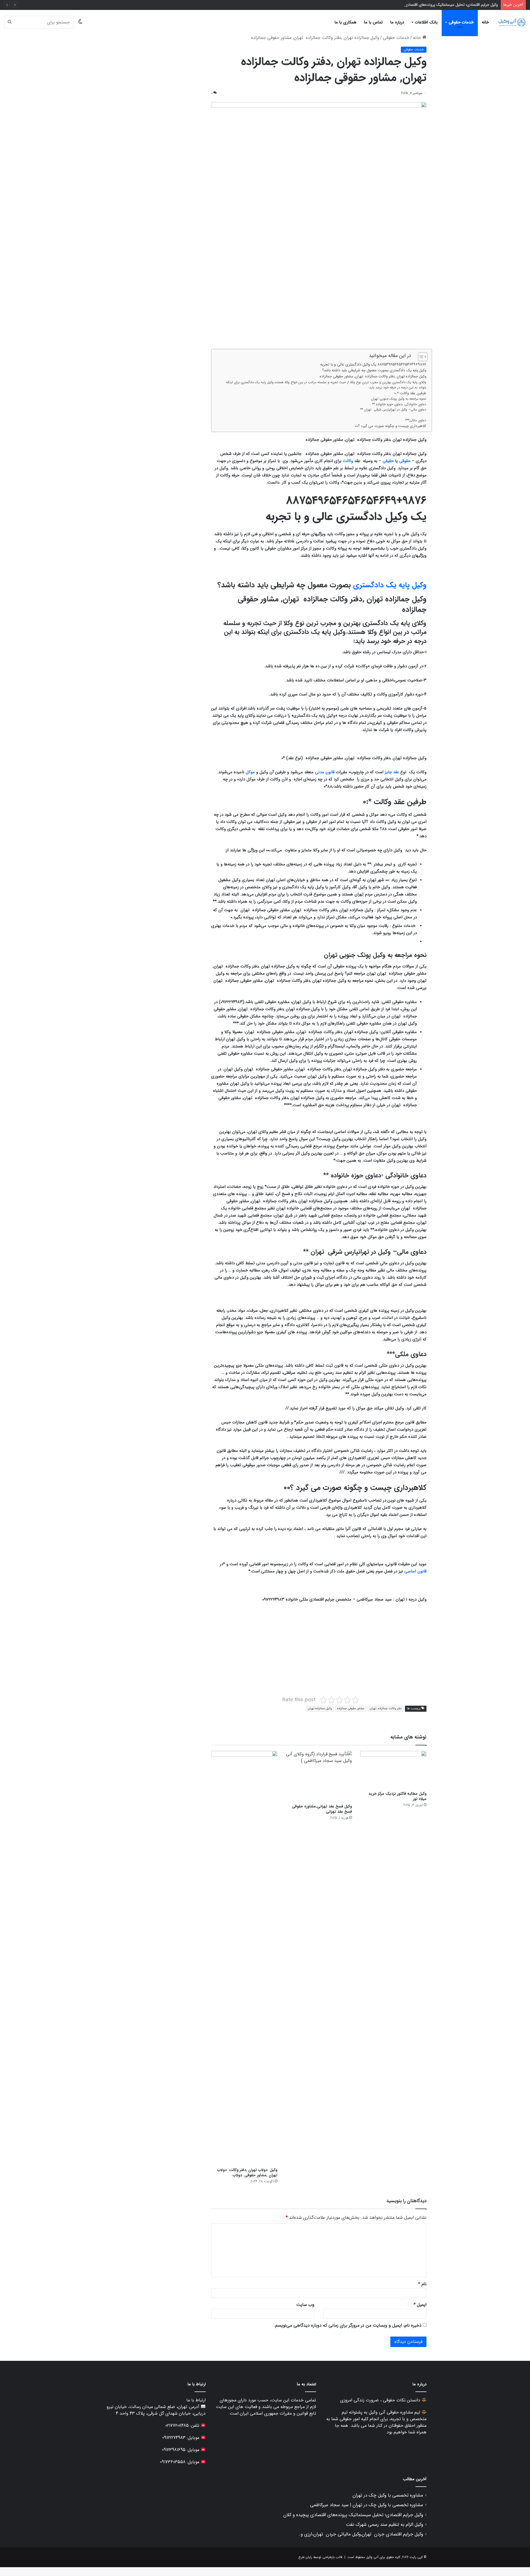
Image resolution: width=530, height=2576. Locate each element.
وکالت (348, 461)
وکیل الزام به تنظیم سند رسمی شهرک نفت (385, 2525)
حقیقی (388, 461)
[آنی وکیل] (512, 22)
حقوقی (405, 461)
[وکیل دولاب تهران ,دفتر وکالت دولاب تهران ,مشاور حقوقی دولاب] (244, 1958)
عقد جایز (392, 772)
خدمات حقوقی (461, 22)
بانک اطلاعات (426, 22)
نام (422, 2284)
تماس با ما (373, 22)
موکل (250, 772)
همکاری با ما (345, 22)
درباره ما (397, 22)
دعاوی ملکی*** (416, 420)
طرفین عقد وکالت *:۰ (410, 393)
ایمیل (420, 2305)
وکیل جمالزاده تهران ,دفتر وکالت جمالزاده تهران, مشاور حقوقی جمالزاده (372, 376)
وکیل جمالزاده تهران (320, 1709)
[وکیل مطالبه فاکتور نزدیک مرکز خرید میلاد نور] (393, 1770)
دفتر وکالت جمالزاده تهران (386, 1709)
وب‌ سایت (305, 2305)
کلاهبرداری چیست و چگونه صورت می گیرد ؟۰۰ (390, 426)
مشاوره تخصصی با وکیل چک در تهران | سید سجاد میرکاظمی (367, 2505)
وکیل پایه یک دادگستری (390, 585)
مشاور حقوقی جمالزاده (351, 1709)
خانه (485, 22)
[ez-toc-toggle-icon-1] (420, 357)
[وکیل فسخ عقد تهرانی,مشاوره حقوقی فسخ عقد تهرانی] (319, 1776)
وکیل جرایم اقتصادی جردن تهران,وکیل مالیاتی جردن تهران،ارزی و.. (361, 2534)
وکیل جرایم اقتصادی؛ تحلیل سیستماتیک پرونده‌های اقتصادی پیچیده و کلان (440, 5)
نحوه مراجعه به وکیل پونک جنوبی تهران (399, 399)
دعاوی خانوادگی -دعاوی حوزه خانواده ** (399, 404)
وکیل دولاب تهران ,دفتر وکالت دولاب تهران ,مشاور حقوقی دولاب (247, 2173)
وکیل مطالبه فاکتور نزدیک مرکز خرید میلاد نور (397, 1796)
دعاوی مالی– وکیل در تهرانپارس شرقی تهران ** (393, 410)
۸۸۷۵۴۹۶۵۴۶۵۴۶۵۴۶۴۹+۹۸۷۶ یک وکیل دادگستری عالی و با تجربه (373, 364)
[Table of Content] (423, 357)
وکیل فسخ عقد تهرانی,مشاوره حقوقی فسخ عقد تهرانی (322, 1809)
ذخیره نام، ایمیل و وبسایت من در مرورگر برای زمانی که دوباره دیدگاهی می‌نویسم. (348, 2325)
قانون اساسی (415, 1571)
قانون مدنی (325, 772)
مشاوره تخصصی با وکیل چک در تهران (388, 2495)
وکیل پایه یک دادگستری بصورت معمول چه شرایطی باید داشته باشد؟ (374, 370)
